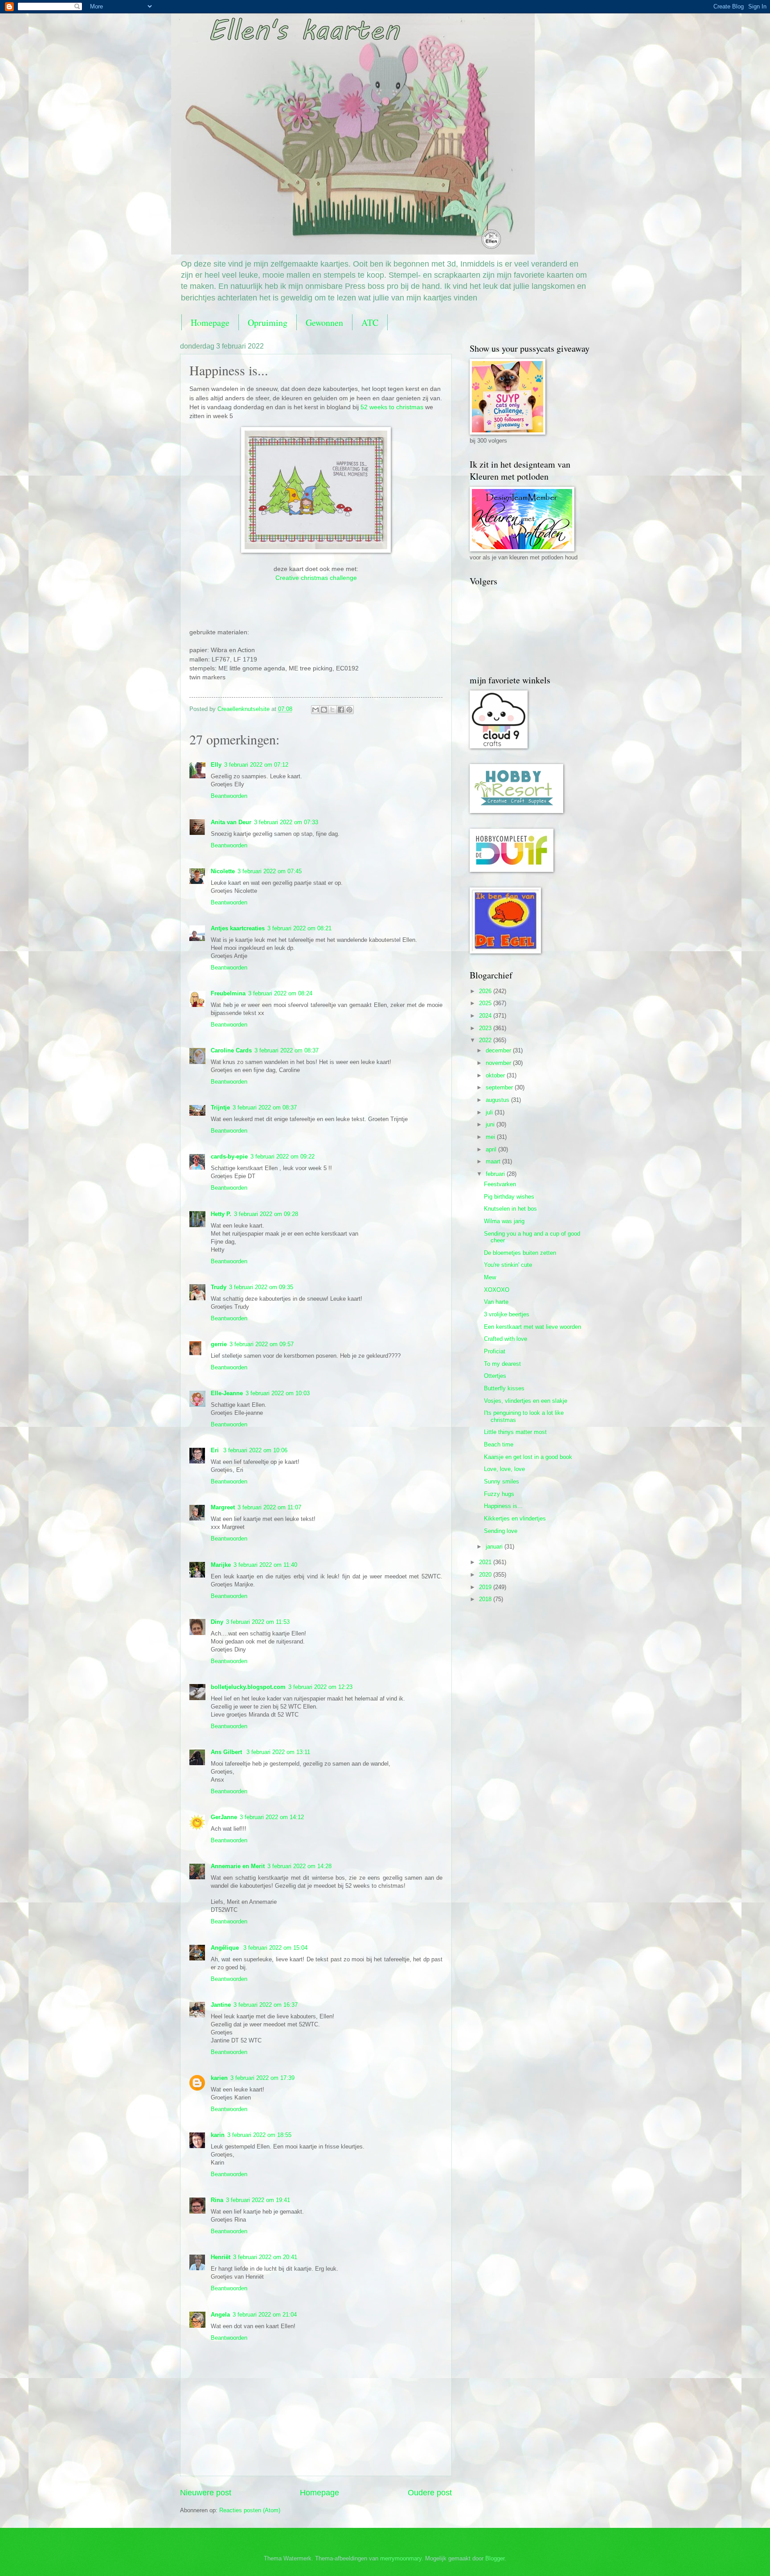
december (499, 1050)
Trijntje (220, 1107)
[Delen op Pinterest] (349, 710)
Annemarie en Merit (238, 1866)
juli (490, 1112)
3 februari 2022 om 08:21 (299, 928)
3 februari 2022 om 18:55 (259, 2135)
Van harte (496, 1302)
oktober (496, 1075)
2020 (486, 1575)
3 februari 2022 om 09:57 (262, 1344)
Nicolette (223, 871)
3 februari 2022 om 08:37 (287, 1050)
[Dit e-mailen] (315, 710)
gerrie (219, 1344)
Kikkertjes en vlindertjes (515, 1518)
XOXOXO (497, 1290)
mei (491, 1137)
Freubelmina (228, 993)
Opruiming (268, 323)
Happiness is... (503, 1506)
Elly (216, 765)
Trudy (219, 1287)
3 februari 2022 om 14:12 (272, 1817)
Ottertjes (495, 1376)
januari (495, 1547)
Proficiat (495, 1351)
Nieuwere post (206, 2493)
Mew (490, 1277)
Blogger (495, 2558)
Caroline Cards (231, 1050)
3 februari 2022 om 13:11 (278, 1752)
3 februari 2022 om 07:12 (256, 765)
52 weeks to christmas (392, 407)
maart (494, 1161)
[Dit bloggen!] (324, 710)
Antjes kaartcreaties (238, 928)
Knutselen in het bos (510, 1209)
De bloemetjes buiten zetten (520, 1253)
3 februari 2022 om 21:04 (265, 2315)
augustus (498, 1100)
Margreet (223, 1507)
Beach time (499, 1444)
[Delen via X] (332, 710)
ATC (370, 323)
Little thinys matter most (515, 1432)
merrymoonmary (401, 2558)
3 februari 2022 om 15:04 (275, 1948)
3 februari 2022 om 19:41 (258, 2200)
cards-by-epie (229, 1157)
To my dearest (502, 1364)
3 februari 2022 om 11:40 (265, 1565)
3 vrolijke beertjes (507, 1314)
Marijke (221, 1565)
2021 (486, 1562)
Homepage (210, 323)
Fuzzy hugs (499, 1494)
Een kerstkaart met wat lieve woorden (532, 1327)
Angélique (226, 1948)
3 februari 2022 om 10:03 (278, 1393)
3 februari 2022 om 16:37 (266, 2005)
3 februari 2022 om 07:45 (270, 871)
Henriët (221, 2257)
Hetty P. (221, 1214)
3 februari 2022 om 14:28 (299, 1866)
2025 (486, 1003)
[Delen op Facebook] (341, 710)
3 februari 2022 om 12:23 (320, 1687)
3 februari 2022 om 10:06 (255, 1450)
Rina (217, 2200)
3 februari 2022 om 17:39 (262, 2078)
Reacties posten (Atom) (250, 2510)
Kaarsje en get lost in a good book (528, 1457)
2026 (486, 991)
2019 (486, 1587)
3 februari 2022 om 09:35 (261, 1287)
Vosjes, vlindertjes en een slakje (526, 1401)
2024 (486, 1016)
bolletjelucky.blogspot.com (248, 1687)
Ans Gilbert (227, 1752)
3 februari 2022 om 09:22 (283, 1157)
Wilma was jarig (504, 1221)
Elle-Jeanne (227, 1393)
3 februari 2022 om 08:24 (280, 993)
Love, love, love (504, 1469)
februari (496, 1174)
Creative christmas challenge (316, 578)
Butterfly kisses (504, 1388)
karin (218, 2135)
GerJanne (224, 1817)
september (500, 1087)
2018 (486, 1599)
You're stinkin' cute (508, 1265)
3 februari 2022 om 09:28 (266, 1214)
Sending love (501, 1531)
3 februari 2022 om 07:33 (286, 822)
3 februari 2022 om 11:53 (258, 1622)
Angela (220, 2315)
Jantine (221, 2005)
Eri (216, 1450)
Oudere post (430, 2493)
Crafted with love (506, 1339)
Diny (217, 1622)
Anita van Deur (231, 822)
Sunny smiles (502, 1481)
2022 (486, 1040)
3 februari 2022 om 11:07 (269, 1507)
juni (491, 1124)
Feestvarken (500, 1184)
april (492, 1149)
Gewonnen (324, 323)
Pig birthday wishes (509, 1197)
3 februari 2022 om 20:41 (265, 2257)
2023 (486, 1028)
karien (219, 2078)
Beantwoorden (229, 796)
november (499, 1063)
